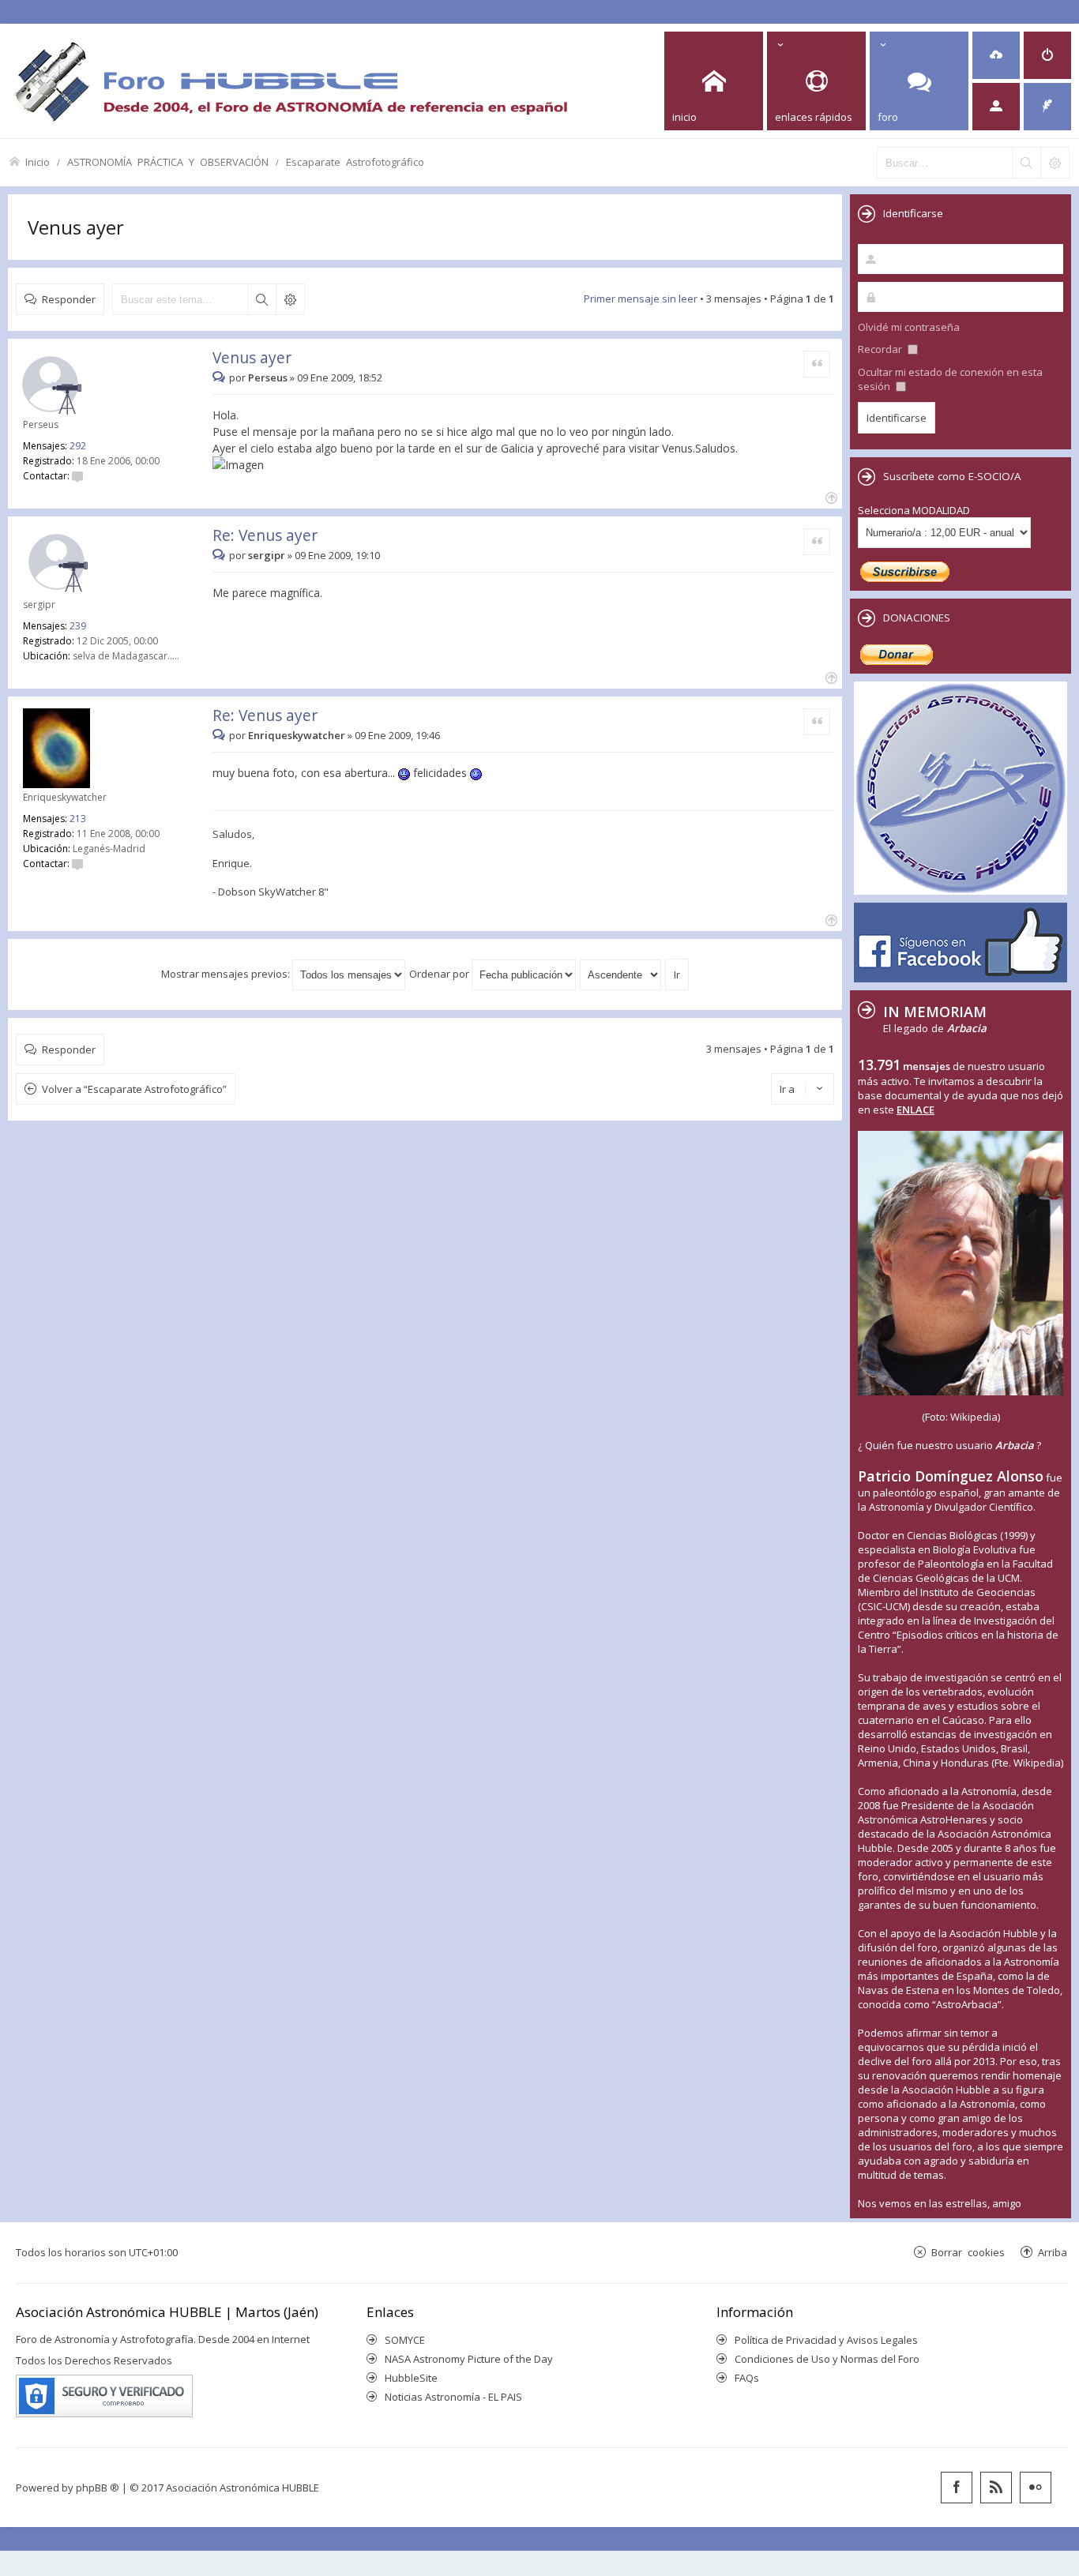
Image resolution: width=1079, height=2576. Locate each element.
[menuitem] (996, 55)
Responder (69, 299)
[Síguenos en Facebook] (957, 2488)
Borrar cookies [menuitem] (968, 2252)
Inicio (38, 161)
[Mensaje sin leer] (221, 377)
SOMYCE (405, 2340)
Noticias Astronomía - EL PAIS (453, 2397)
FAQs (747, 2378)
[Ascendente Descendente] (621, 974)
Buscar (261, 299)
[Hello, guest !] (996, 107)
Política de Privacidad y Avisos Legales (826, 2340)
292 (78, 446)
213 (78, 819)
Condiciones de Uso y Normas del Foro (827, 2359)
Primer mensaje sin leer (641, 299)
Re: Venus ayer (265, 535)
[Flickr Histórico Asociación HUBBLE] (1036, 2488)
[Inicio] (291, 81)
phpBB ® (98, 2488)
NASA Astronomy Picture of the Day (469, 2359)
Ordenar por (440, 974)
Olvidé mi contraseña (909, 327)
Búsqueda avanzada (290, 299)
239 (78, 626)
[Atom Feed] (996, 2488)
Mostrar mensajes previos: (227, 974)
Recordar (881, 349)
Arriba (1053, 2252)
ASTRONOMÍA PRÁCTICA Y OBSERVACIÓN (168, 161)
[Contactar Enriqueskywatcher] (77, 864)
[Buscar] (1026, 163)
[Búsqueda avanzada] (1055, 163)
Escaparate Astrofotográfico (355, 161)
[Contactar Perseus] (77, 476)
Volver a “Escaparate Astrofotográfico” (134, 1089)
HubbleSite (411, 2378)
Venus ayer (76, 227)
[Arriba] (830, 496)
